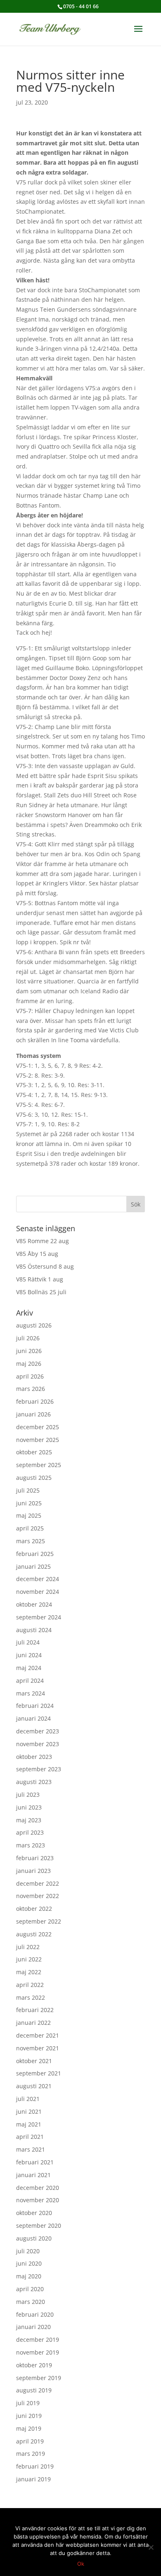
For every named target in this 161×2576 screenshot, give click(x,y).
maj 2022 (29, 1972)
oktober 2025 (34, 1452)
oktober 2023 (34, 1757)
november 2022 (38, 1896)
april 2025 (30, 1528)
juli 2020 (28, 2251)
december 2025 (38, 1427)
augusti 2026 (34, 1325)
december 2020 (38, 2188)
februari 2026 (35, 1401)
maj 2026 (29, 1364)
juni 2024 (29, 1655)
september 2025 (39, 1465)
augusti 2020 (34, 2238)
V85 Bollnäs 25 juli (41, 1292)
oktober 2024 (34, 1604)
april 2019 (30, 2441)
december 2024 (38, 1579)
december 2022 (38, 1883)
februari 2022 (35, 2010)
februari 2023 (35, 1858)
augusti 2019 (34, 2390)
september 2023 (39, 1769)
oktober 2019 (34, 2365)
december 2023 (38, 1731)
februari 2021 (35, 2162)
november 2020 (38, 2200)
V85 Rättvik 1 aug (40, 1279)
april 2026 (30, 1376)
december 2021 (38, 2035)
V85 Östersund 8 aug (45, 1266)
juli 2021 (28, 2099)
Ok (81, 2564)
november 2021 (38, 2048)
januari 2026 (33, 1414)
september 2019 (39, 2378)
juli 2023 (28, 1795)
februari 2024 (35, 1706)
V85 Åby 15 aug (37, 1254)
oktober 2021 (34, 2061)
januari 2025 (33, 1566)
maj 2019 (29, 2428)
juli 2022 (28, 1947)
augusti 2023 (34, 1782)
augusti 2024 (34, 1630)
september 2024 (39, 1617)
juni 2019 (29, 2416)
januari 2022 (33, 2023)
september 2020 (39, 2225)
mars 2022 (31, 1997)
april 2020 (30, 2289)
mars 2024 (31, 1693)
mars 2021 (31, 2149)
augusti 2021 (34, 2086)
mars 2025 (31, 1541)
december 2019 (38, 2340)
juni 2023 (29, 1807)
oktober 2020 (34, 2213)
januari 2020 (33, 2327)
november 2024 (38, 1592)
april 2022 (30, 1985)
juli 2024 (28, 1642)
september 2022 (39, 1921)
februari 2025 (35, 1554)
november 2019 (38, 2352)
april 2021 (30, 2137)
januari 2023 (33, 1871)
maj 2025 (29, 1515)
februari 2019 (35, 2466)
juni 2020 (29, 2263)
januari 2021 (33, 2175)
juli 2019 (28, 2403)
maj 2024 (29, 1668)
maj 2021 (29, 2124)
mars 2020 (31, 2302)
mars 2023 (31, 1845)
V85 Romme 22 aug (43, 1241)
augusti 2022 (34, 1934)
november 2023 (38, 1744)
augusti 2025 (34, 1478)
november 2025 (38, 1440)
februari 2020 (35, 2314)
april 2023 (30, 1832)
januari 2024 (33, 1718)
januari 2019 (33, 2479)
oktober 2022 (34, 1909)
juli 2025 (28, 1490)
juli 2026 (28, 1338)
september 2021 (39, 2073)
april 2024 (30, 1680)
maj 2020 (29, 2276)
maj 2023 (29, 1820)
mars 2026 (31, 1389)
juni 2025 (29, 1503)
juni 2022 (29, 1959)
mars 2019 (31, 2454)
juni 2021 (29, 2111)
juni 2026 (29, 1351)
